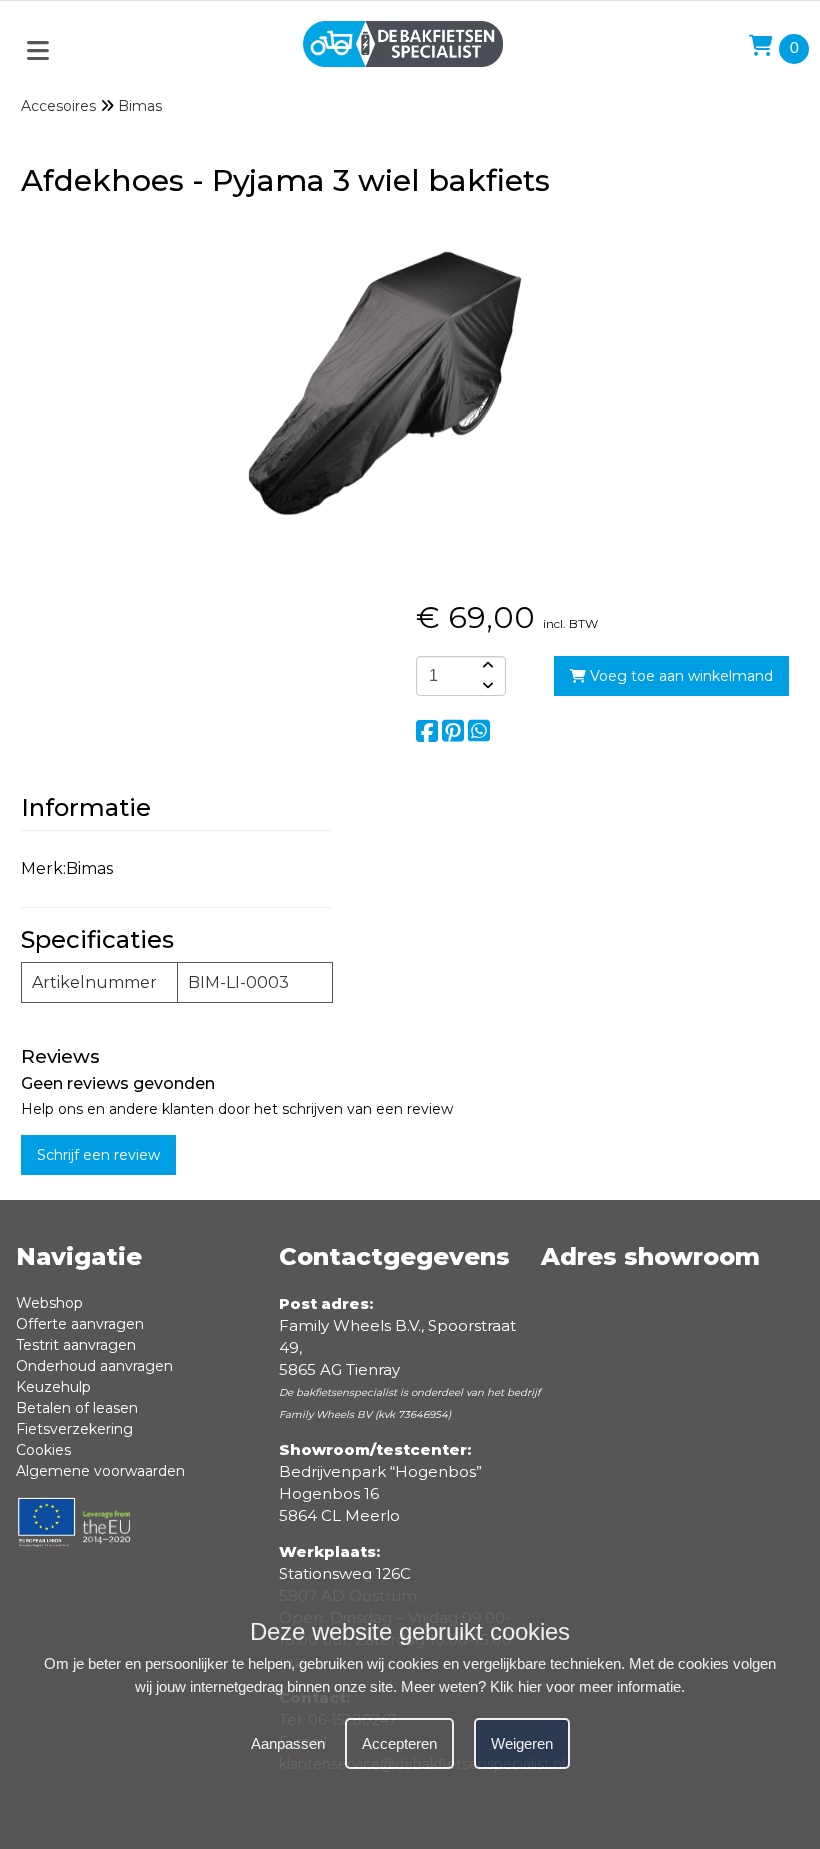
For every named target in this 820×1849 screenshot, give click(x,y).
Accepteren (399, 1743)
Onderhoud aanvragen (94, 1366)
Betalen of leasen (77, 1408)
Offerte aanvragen (80, 1324)
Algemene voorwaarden (100, 1471)
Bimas (140, 106)
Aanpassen (288, 1743)
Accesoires (58, 106)
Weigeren (522, 1743)
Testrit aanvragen (76, 1345)
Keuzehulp (53, 1387)
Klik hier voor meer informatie (585, 1686)
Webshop (49, 1303)
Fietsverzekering (74, 1429)
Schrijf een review (98, 1155)
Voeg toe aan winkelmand (679, 676)
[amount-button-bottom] (486, 686)
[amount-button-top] (486, 666)
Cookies (43, 1450)
